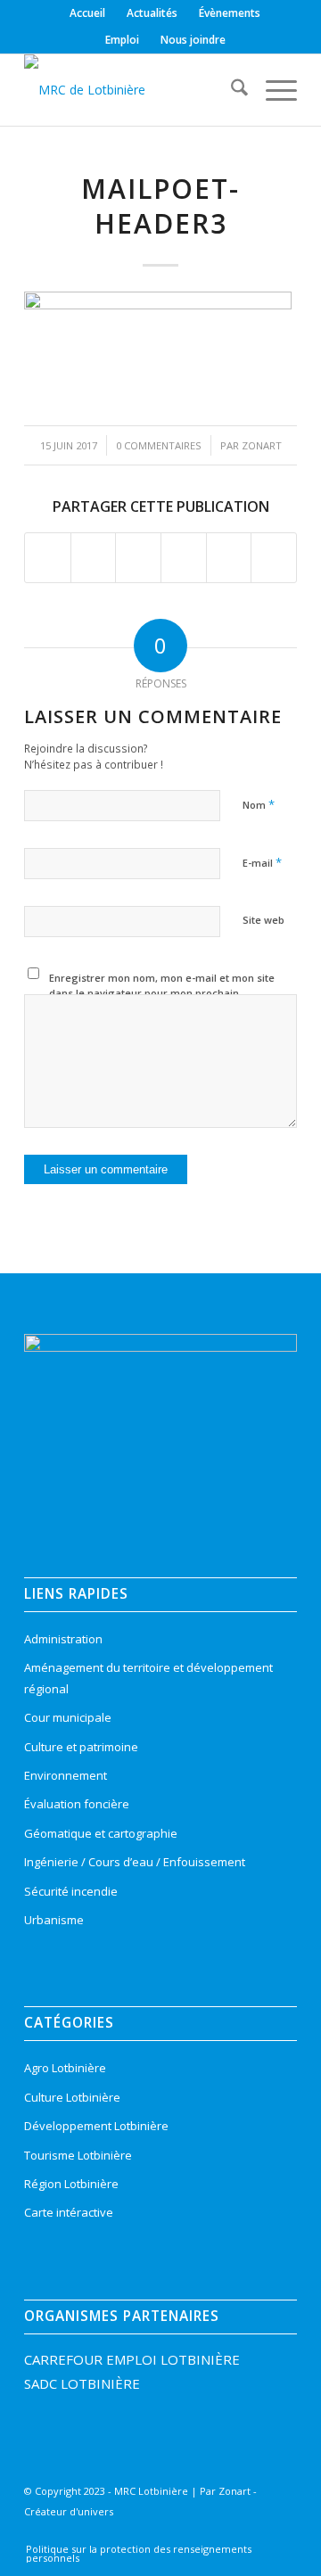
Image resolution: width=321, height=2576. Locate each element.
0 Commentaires (159, 445)
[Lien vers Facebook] (172, 2535)
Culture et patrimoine (81, 1747)
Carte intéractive (69, 2212)
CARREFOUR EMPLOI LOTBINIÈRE (132, 2359)
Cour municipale (68, 1717)
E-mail (262, 862)
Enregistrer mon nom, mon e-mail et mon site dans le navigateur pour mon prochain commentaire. (162, 992)
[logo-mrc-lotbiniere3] (133, 90)
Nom (259, 804)
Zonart (262, 445)
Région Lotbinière (71, 2184)
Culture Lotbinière (72, 2097)
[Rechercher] (230, 90)
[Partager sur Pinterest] (184, 557)
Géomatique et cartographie (101, 1833)
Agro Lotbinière (65, 2068)
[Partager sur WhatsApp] (138, 557)
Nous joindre (193, 40)
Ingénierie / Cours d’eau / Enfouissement (135, 1862)
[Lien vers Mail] (279, 2535)
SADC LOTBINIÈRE (82, 2383)
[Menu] (272, 90)
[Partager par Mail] (274, 557)
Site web (263, 920)
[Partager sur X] (94, 557)
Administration (63, 1639)
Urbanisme (54, 1920)
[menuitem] (88, 13)
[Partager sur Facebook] (48, 557)
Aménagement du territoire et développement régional (148, 1678)
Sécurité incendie (71, 1891)
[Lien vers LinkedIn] (226, 2535)
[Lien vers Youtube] (252, 2535)
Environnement (66, 1775)
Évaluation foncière (77, 1804)
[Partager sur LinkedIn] (229, 557)
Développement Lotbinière (96, 2126)
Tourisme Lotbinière (78, 2155)
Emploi (122, 40)
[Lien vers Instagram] (199, 2535)
